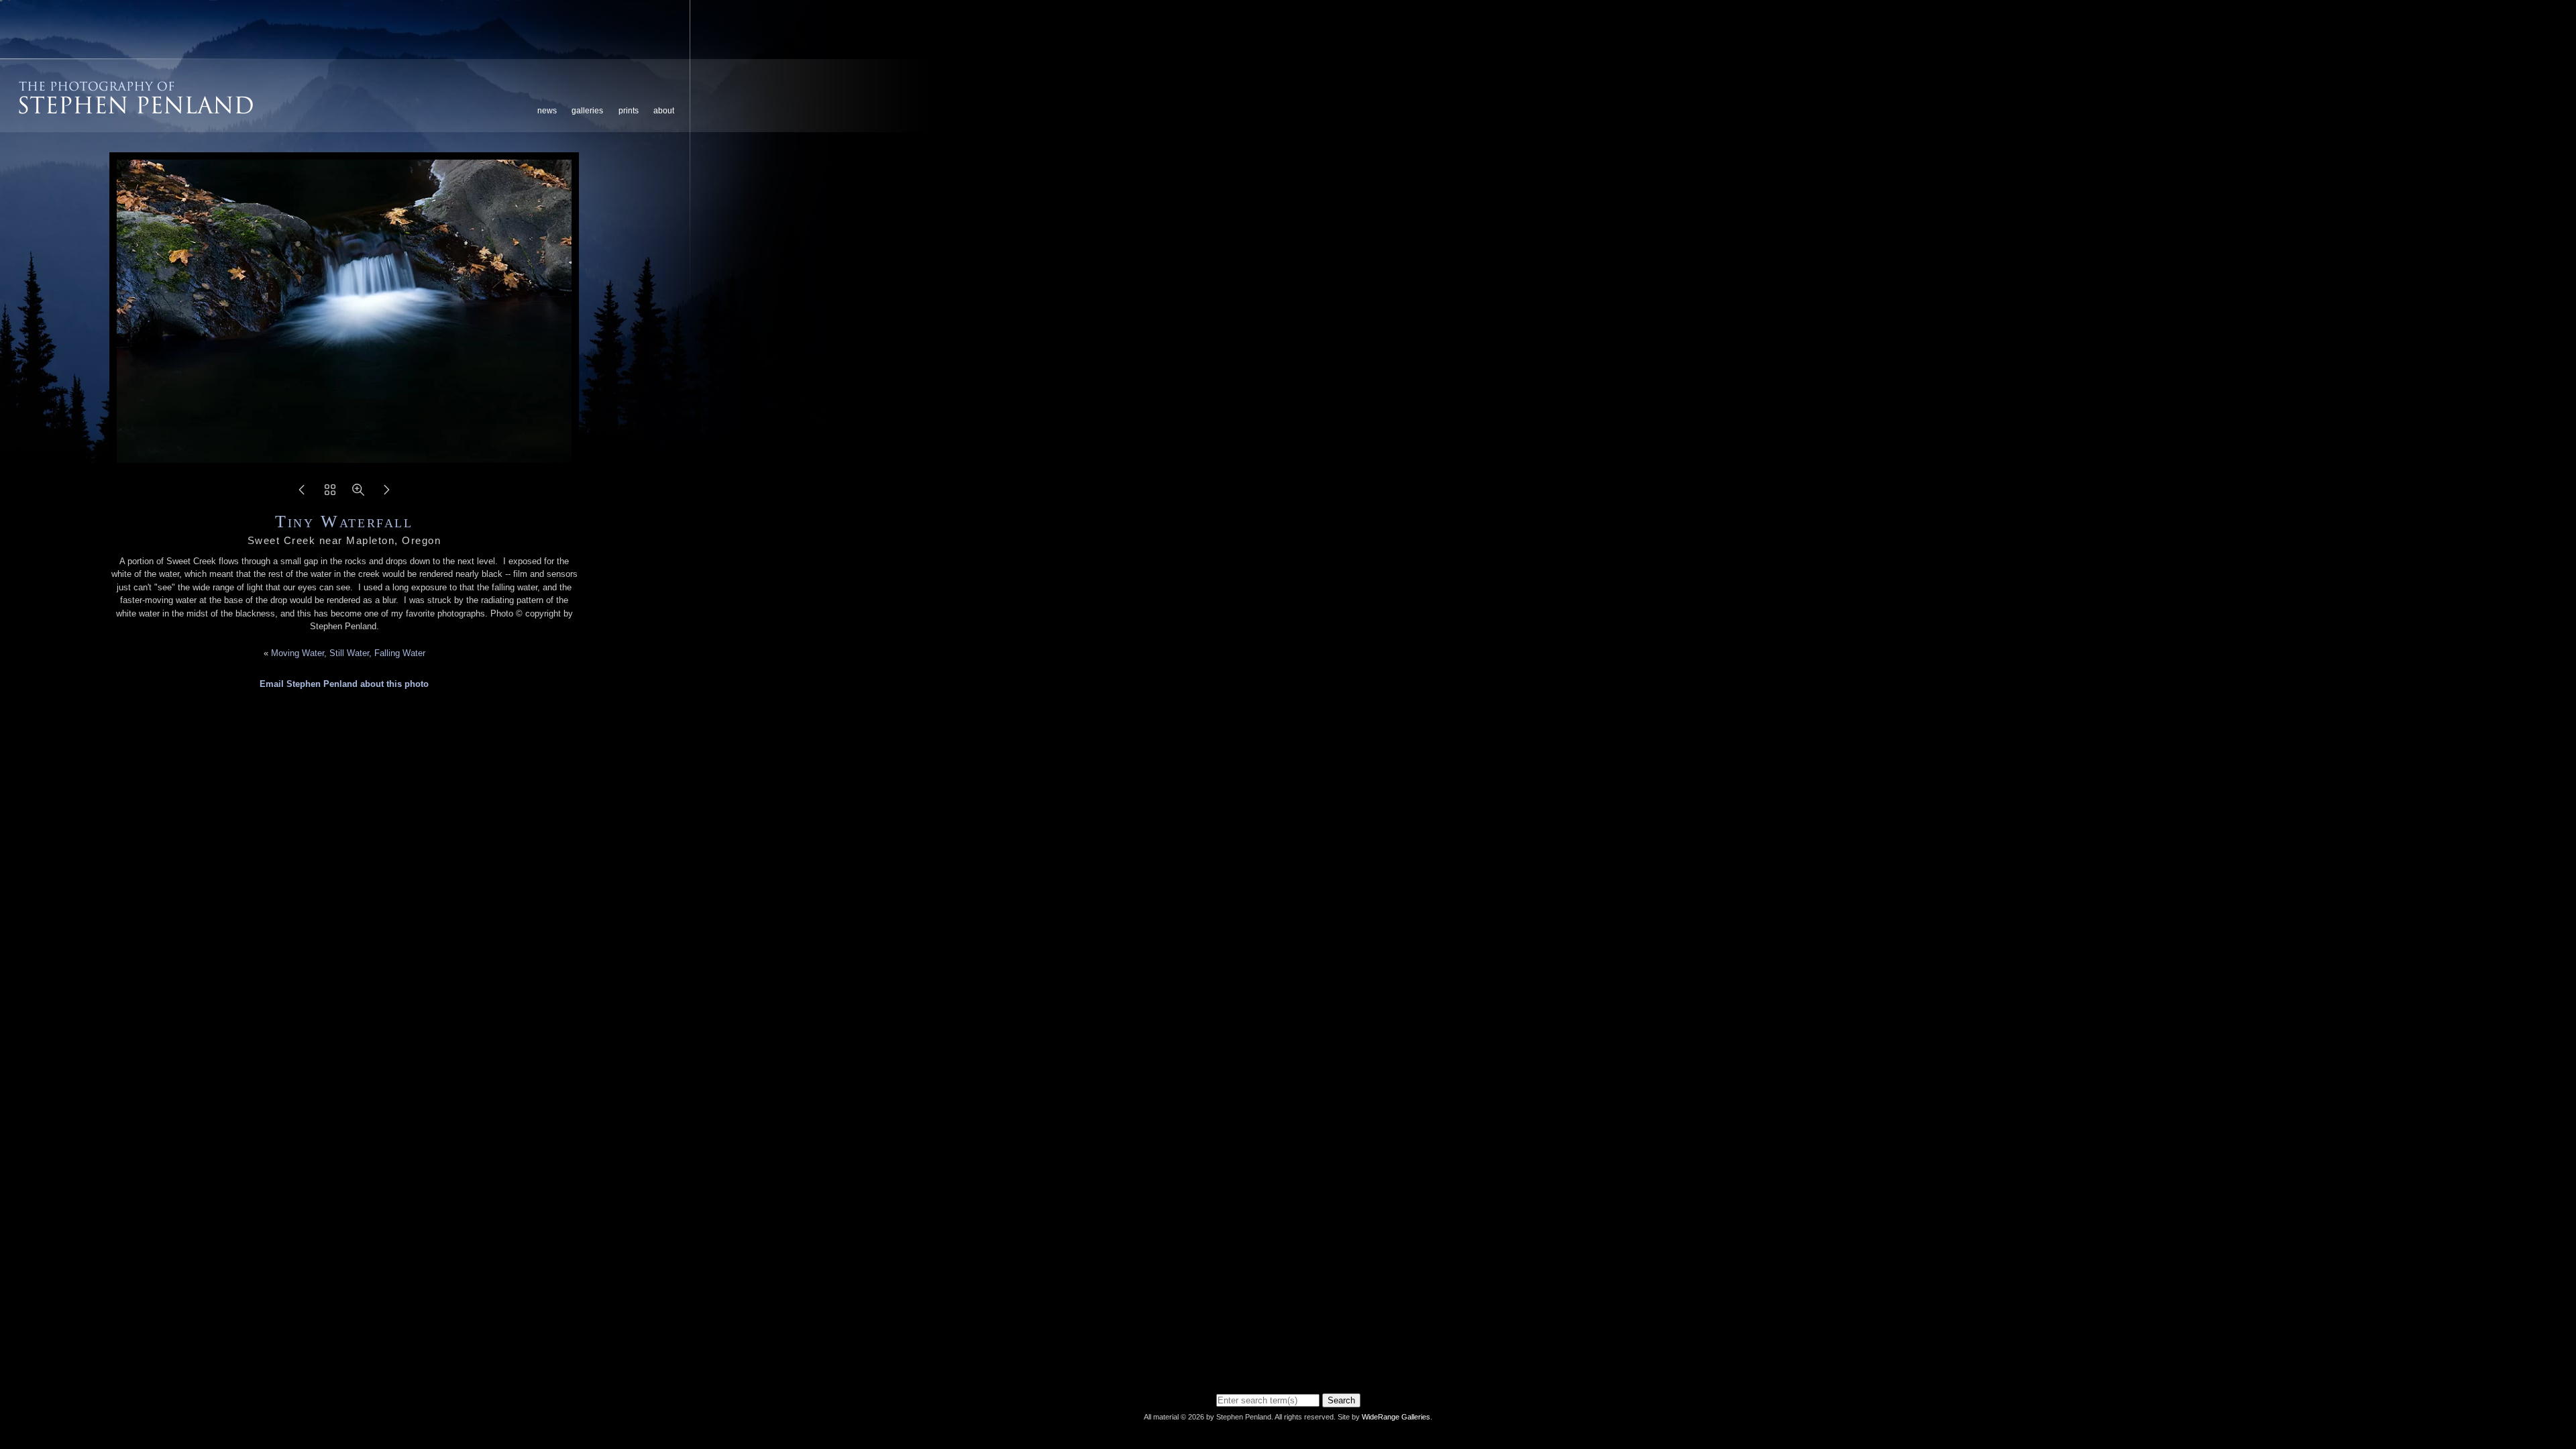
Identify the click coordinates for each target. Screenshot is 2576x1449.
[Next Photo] (386, 494)
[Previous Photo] (302, 494)
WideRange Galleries (1396, 1417)
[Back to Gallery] (330, 494)
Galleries (587, 111)
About (664, 111)
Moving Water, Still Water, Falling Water (348, 653)
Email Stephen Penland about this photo (344, 684)
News (547, 111)
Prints (629, 111)
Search (1341, 1400)
